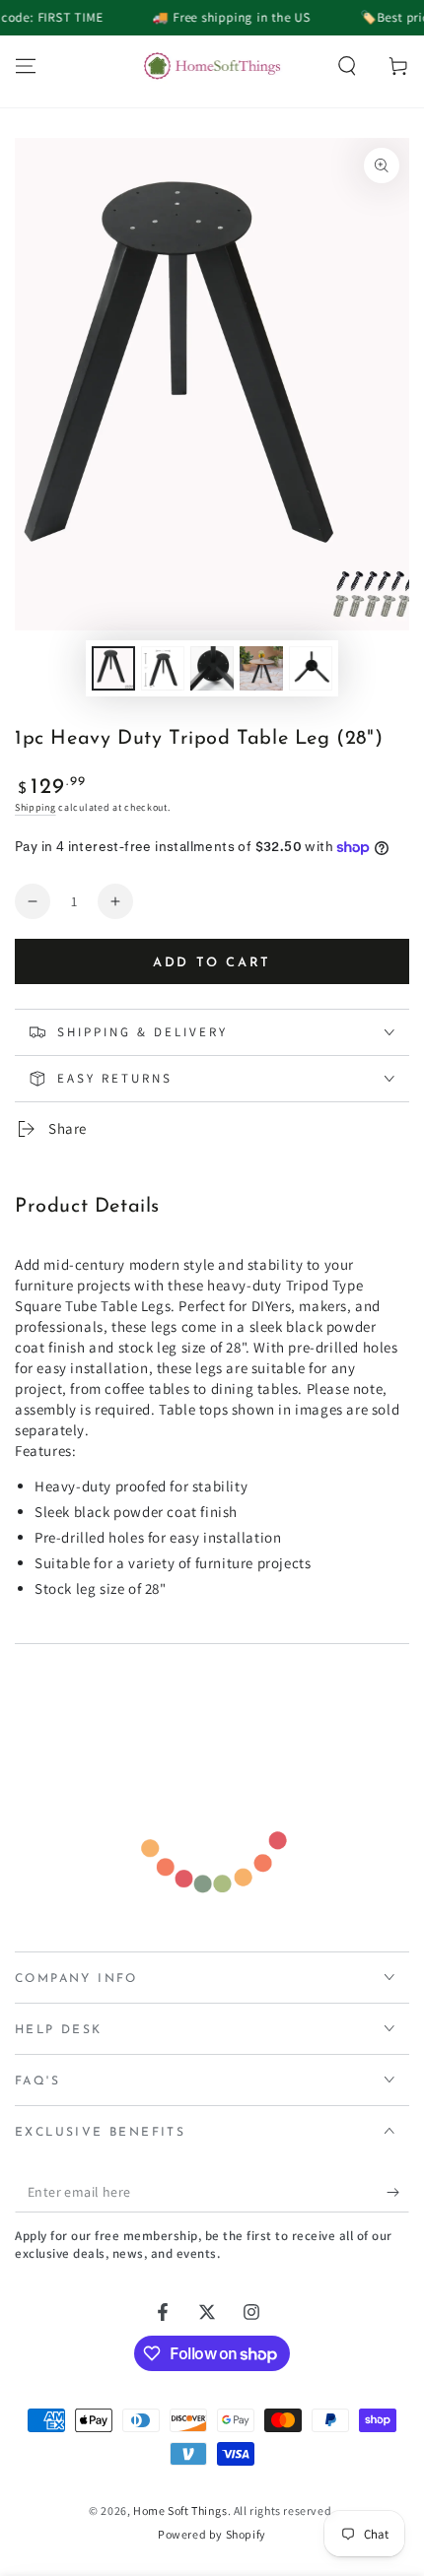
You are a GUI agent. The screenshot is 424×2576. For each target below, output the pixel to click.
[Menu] (26, 66)
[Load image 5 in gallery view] (311, 668)
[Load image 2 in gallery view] (163, 668)
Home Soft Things (180, 2510)
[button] (347, 66)
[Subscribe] (398, 2193)
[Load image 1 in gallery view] (113, 668)
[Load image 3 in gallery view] (212, 668)
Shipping (35, 807)
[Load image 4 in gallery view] (261, 668)
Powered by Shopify (212, 2534)
